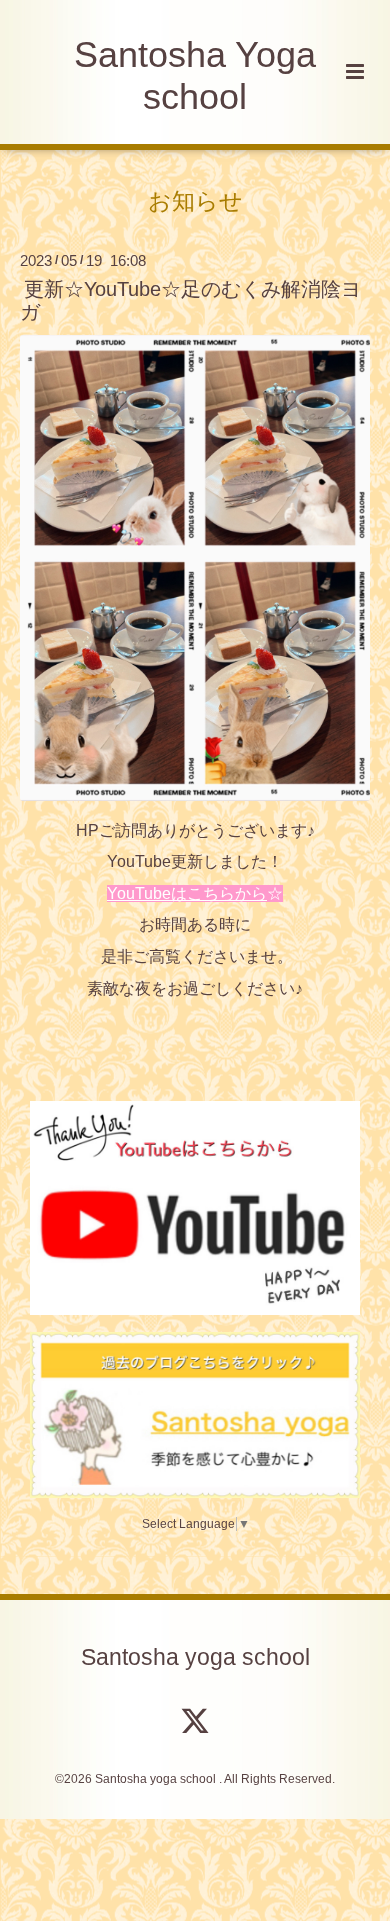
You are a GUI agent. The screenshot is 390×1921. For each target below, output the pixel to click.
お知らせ (195, 200)
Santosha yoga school (195, 1657)
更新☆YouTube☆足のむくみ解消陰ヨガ (190, 300)
